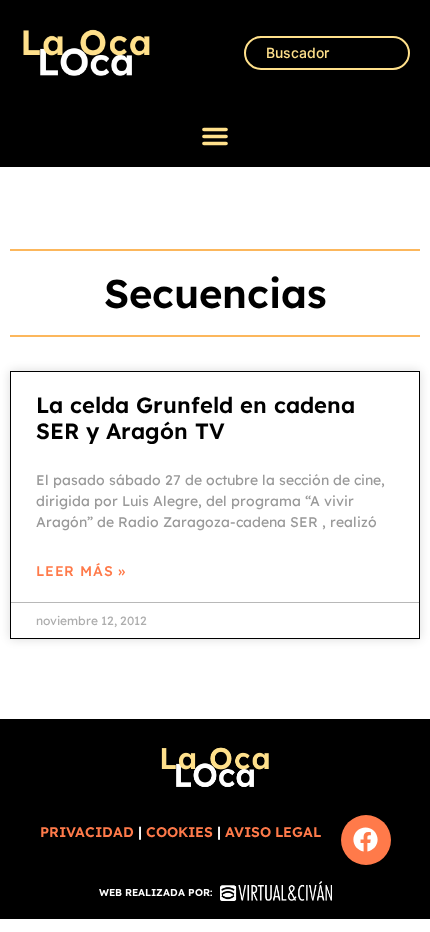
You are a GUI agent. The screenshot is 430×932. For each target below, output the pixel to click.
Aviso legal (273, 832)
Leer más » (81, 571)
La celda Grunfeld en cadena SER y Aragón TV (195, 418)
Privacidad (87, 832)
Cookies (179, 832)
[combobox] (327, 53)
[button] (215, 136)
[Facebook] (366, 840)
